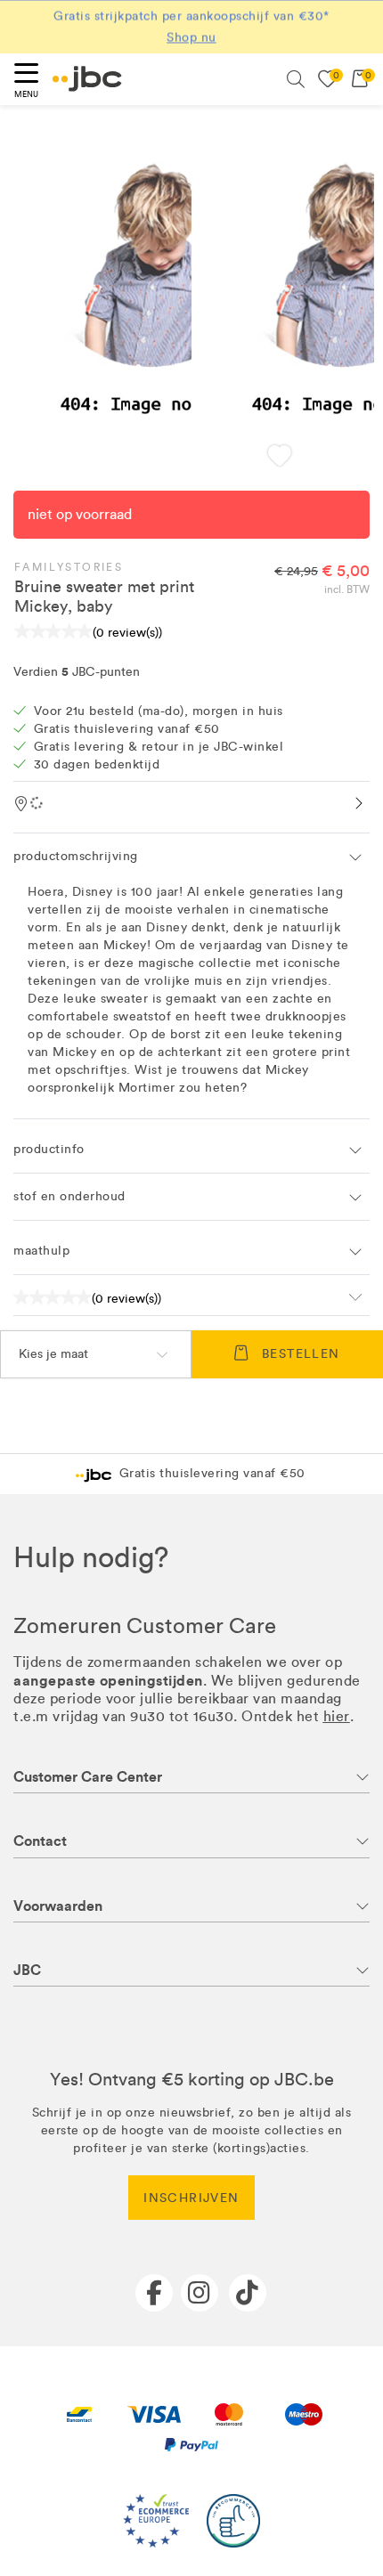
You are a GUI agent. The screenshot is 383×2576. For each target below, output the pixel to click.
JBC (27, 1970)
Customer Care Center (88, 1777)
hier (337, 1716)
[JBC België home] (87, 79)
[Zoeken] (296, 79)
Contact (40, 1841)
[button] (279, 457)
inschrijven (191, 2198)
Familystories (69, 567)
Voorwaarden (58, 1906)
